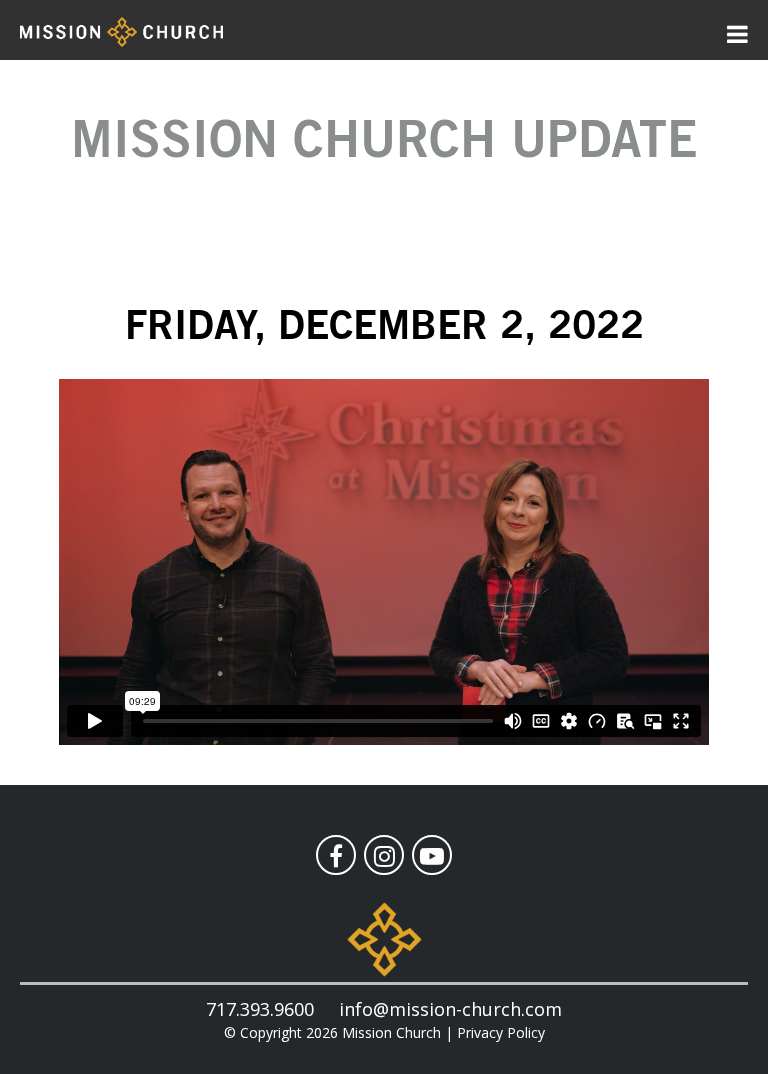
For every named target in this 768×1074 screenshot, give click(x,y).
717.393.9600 (260, 1009)
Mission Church (391, 1032)
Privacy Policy (501, 1032)
